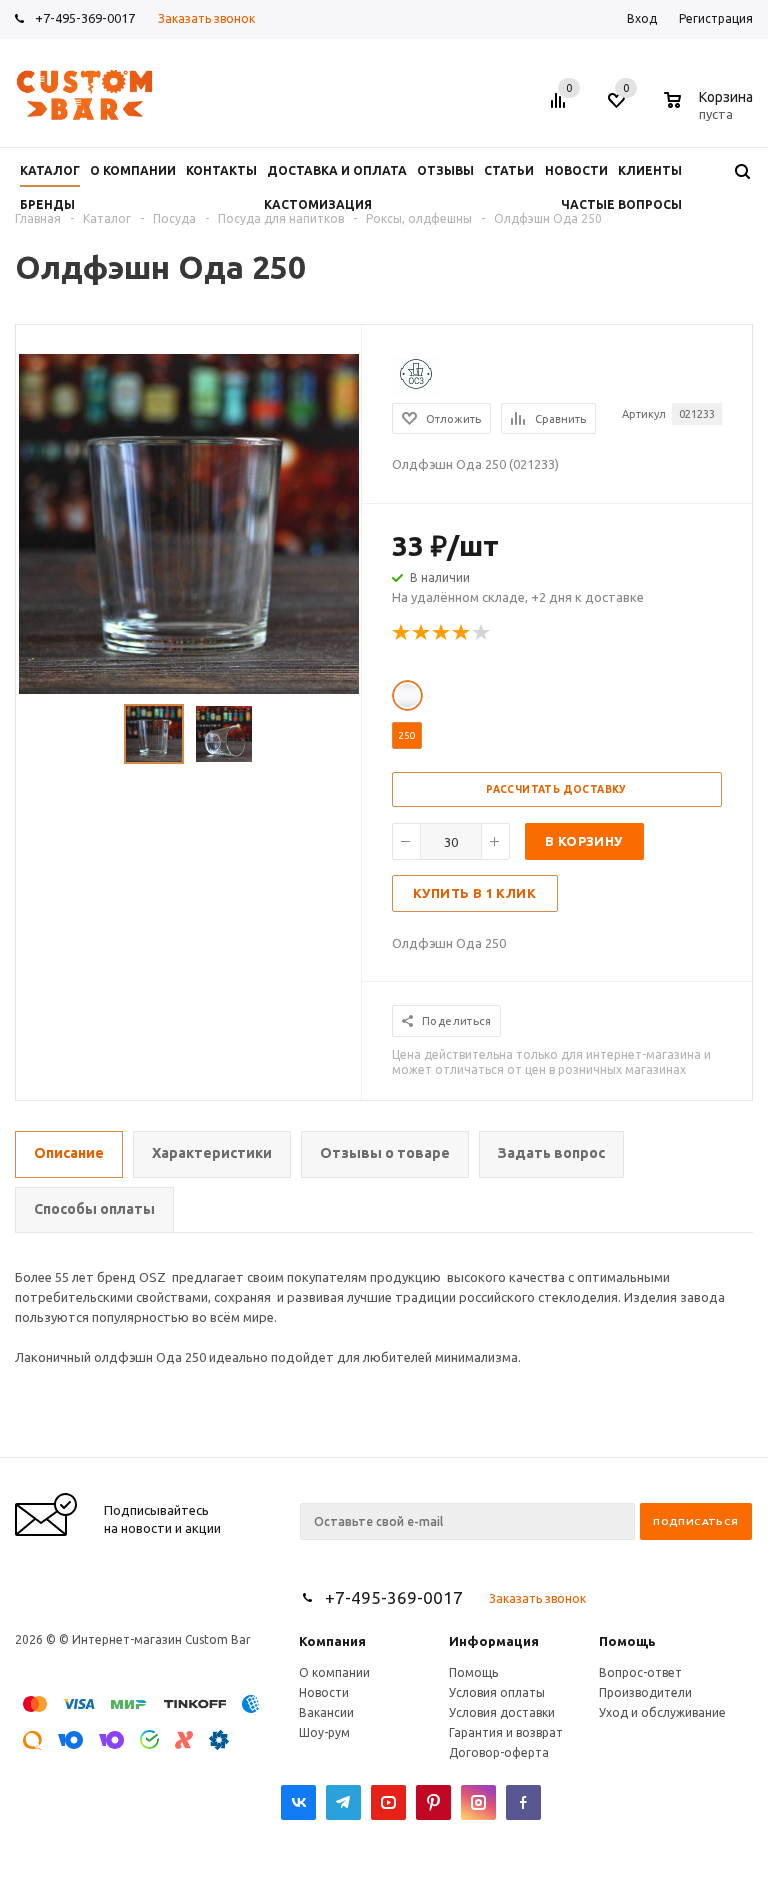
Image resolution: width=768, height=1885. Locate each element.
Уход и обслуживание (662, 1712)
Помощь (627, 1641)
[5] (482, 633)
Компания (332, 1641)
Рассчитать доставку (556, 789)
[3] (442, 633)
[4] (462, 633)
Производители (645, 1692)
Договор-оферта (499, 1752)
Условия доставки (502, 1712)
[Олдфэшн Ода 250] (189, 522)
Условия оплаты (497, 1692)
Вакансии (326, 1712)
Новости (324, 1692)
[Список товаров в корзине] (711, 111)
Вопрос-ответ (640, 1672)
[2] (422, 633)
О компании (334, 1672)
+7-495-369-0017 (85, 18)
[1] (402, 633)
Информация (494, 1641)
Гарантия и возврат (506, 1732)
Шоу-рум (324, 1732)
